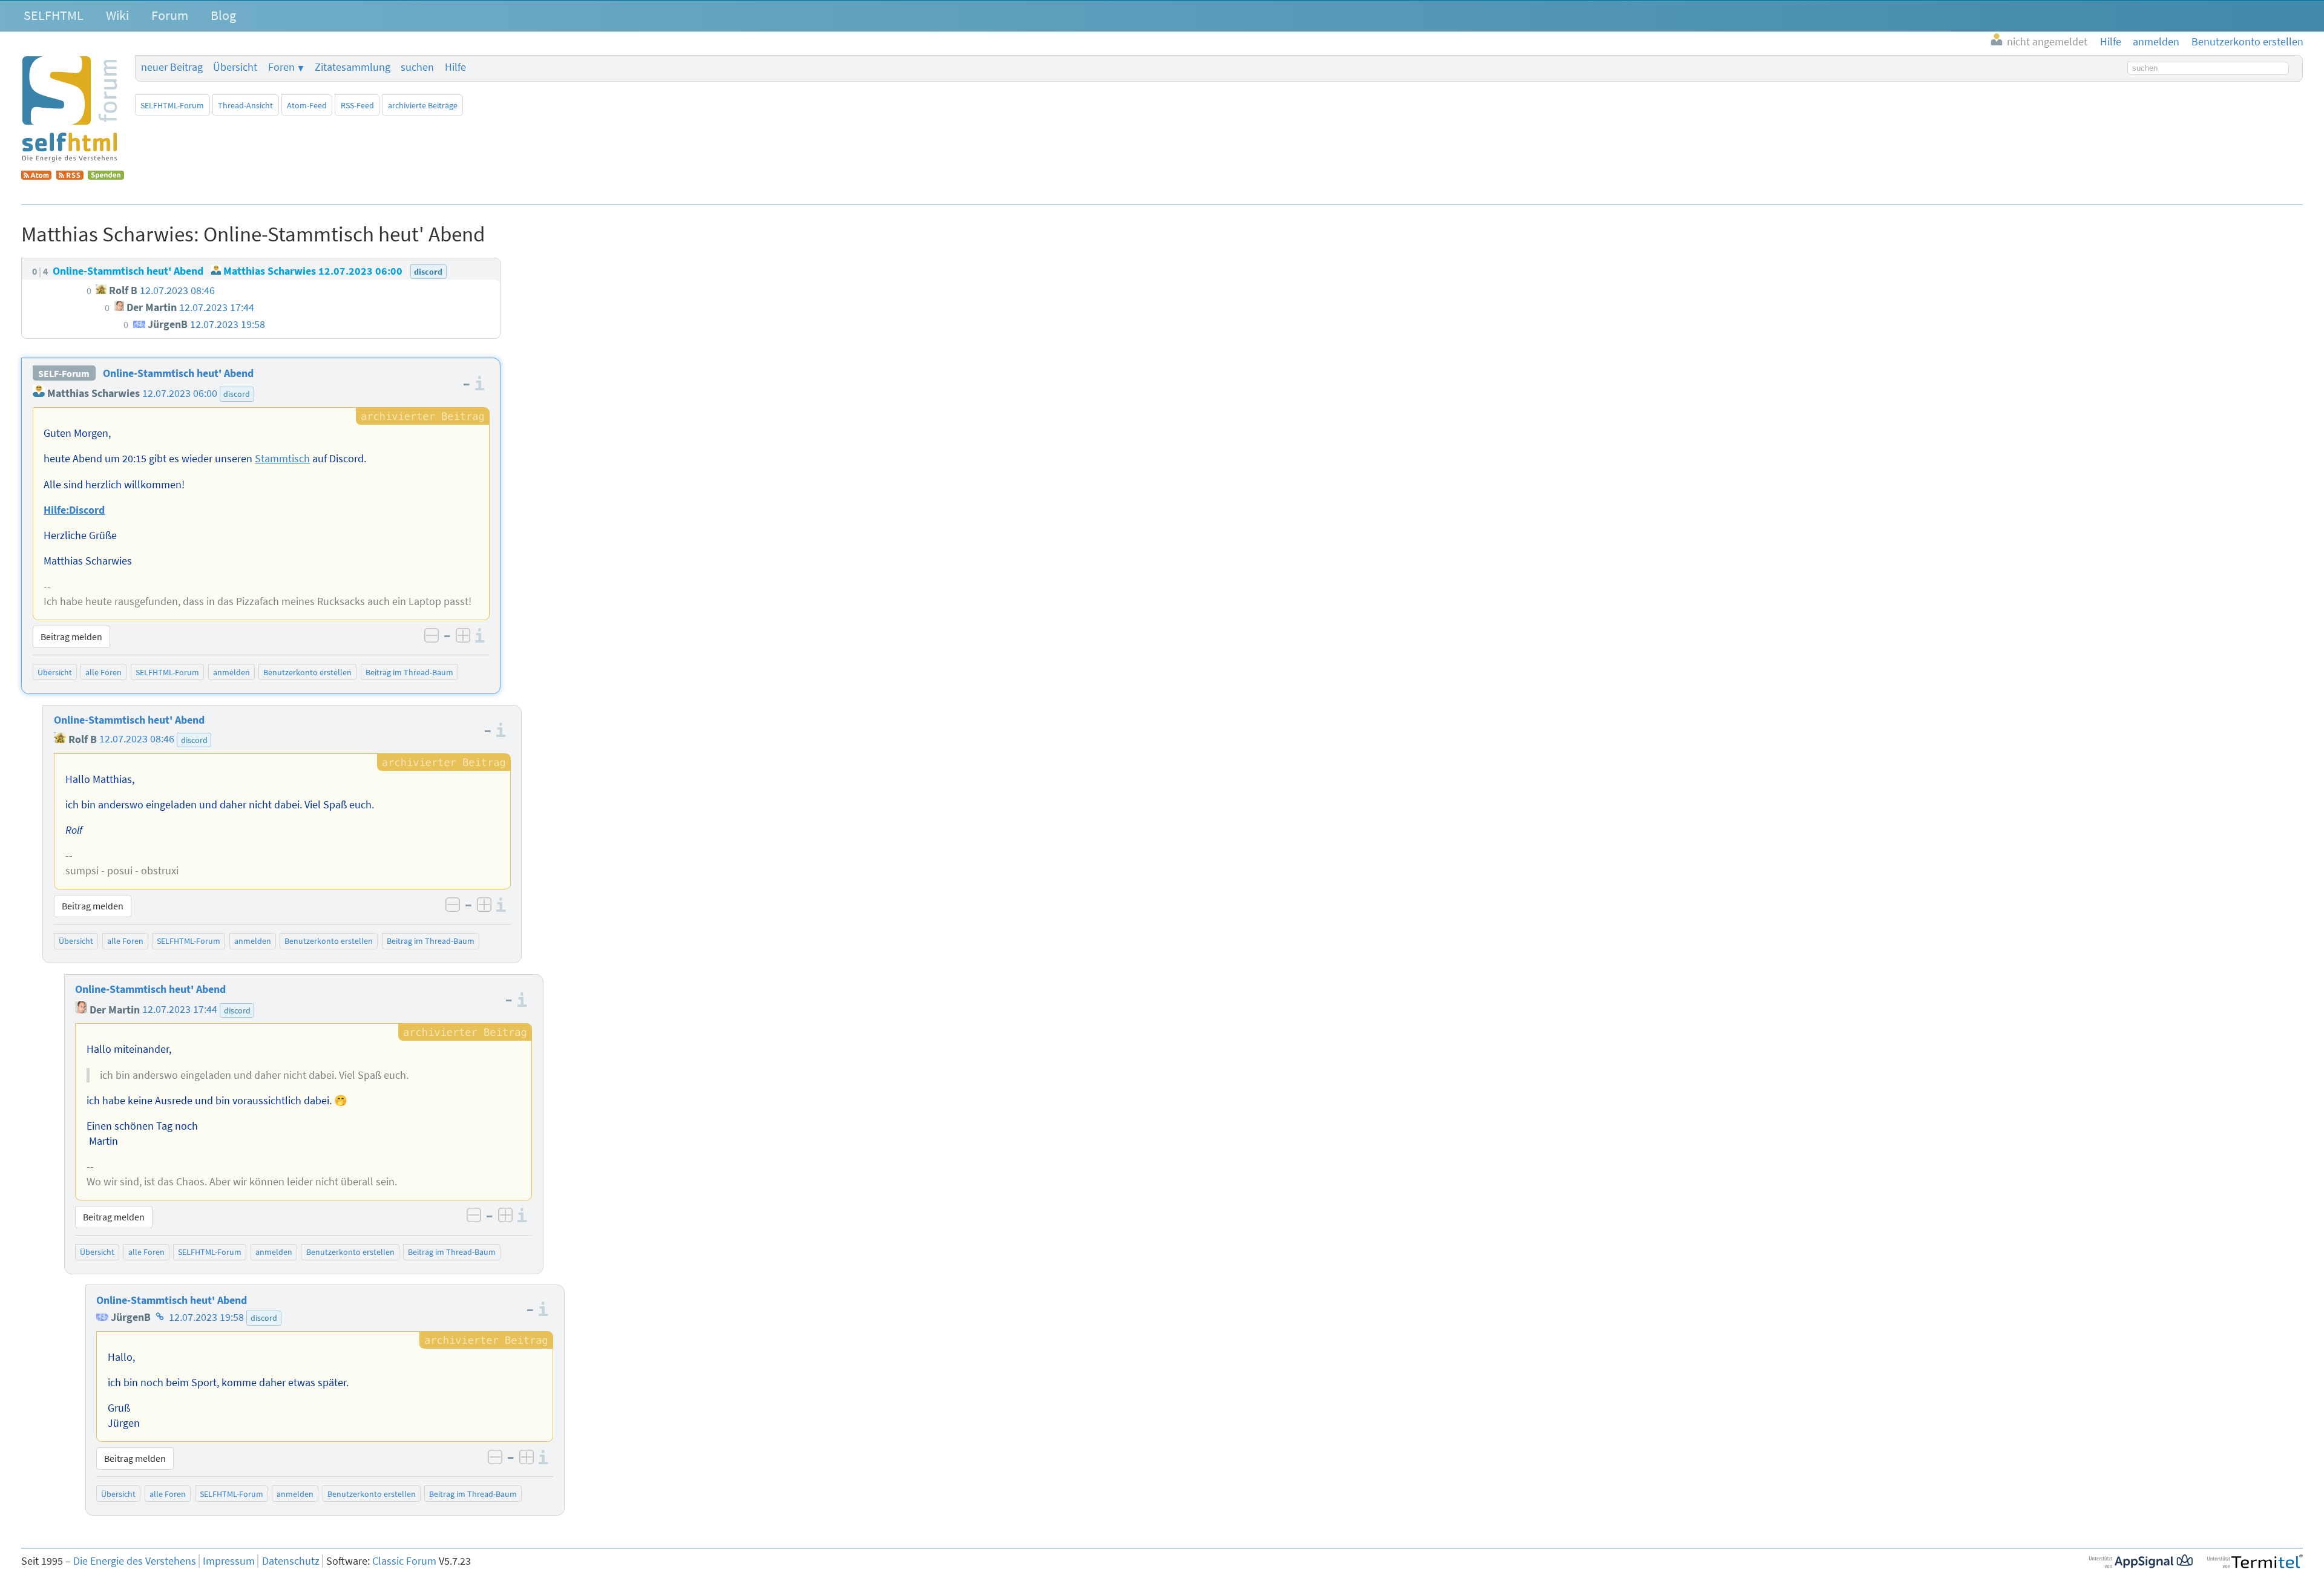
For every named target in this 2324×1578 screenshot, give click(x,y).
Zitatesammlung (353, 67)
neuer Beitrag (172, 67)
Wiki (117, 15)
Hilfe (455, 67)
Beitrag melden (71, 637)
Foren (281, 67)
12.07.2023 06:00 (180, 393)
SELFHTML (54, 15)
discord (237, 394)
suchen (417, 67)
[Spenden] (106, 176)
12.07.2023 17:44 (180, 1010)
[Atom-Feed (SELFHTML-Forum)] (36, 176)
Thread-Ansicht (245, 105)
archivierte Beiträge (423, 105)
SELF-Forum (64, 373)
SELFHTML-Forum (172, 105)
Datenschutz (291, 1561)
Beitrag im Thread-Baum (409, 672)
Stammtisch (282, 459)
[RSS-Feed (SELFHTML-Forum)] (70, 176)
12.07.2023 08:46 (137, 739)
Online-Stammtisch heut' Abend (178, 373)
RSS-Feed (357, 105)
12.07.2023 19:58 (206, 1317)
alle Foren (103, 672)
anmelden (231, 672)
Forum (170, 15)
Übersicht (235, 67)
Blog (223, 15)
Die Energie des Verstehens (135, 1561)
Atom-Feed (307, 105)
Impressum (229, 1561)
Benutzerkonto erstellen (307, 672)
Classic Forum (404, 1561)
